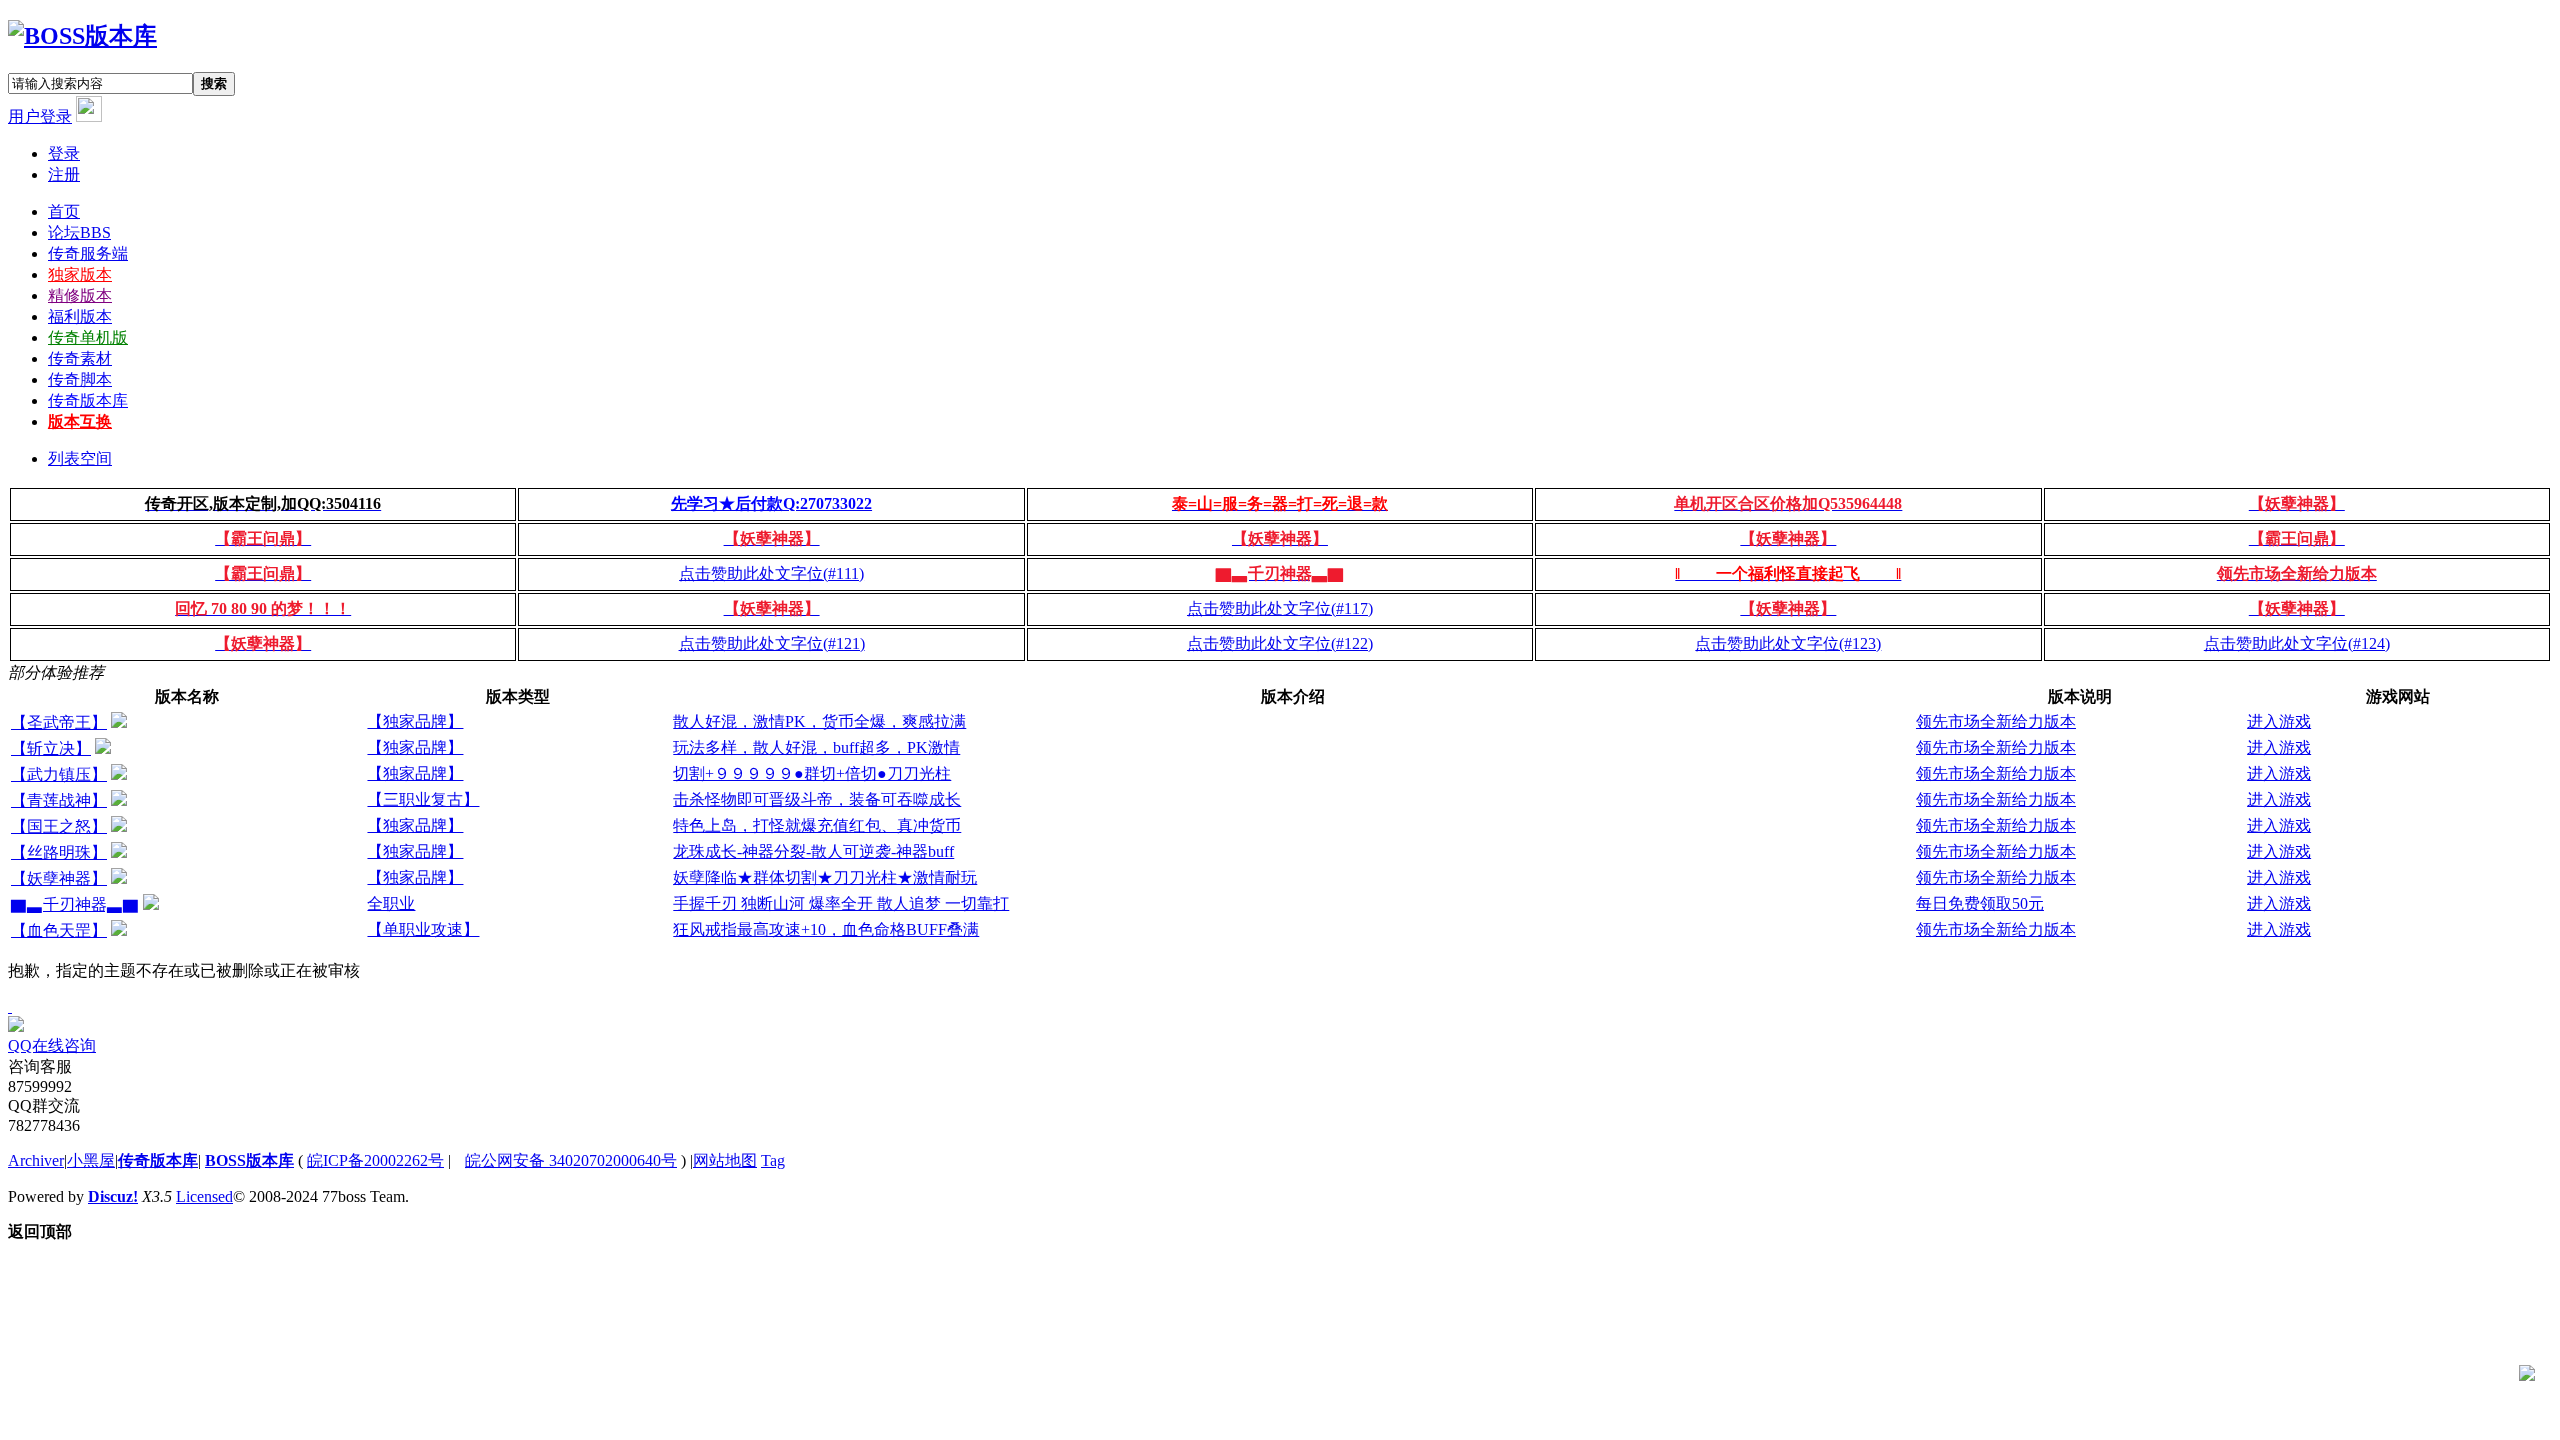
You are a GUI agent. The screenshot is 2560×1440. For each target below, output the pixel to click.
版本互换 (80, 421)
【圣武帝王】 (59, 722)
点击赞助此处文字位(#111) (771, 573)
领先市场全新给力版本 (1996, 721)
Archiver (36, 1160)
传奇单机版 (88, 337)
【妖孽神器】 (59, 878)
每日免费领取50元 (1980, 903)
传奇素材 (80, 358)
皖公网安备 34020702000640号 (571, 1160)
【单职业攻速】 (423, 929)
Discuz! (113, 1196)
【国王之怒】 (59, 826)
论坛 (79, 232)
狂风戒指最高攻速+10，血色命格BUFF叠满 (826, 929)
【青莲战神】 (59, 800)
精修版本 (80, 295)
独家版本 (80, 274)
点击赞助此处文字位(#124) (2297, 643)
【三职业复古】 (423, 799)
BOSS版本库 (249, 1160)
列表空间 (80, 458)
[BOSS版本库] (82, 36)
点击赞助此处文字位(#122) (1280, 643)
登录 (64, 153)
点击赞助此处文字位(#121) (772, 643)
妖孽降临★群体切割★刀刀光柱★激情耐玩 (825, 877)
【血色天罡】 (59, 930)
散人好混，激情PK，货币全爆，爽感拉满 (819, 721)
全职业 (391, 903)
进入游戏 (2279, 721)
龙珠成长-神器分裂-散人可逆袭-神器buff (813, 851)
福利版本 (80, 316)
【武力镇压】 (59, 774)
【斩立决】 (51, 748)
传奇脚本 (80, 379)
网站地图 (725, 1160)
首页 (64, 211)
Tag (773, 1160)
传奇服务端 (88, 253)
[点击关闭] (10, 1006)
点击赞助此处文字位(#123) (1788, 643)
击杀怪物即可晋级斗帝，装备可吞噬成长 (817, 799)
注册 (64, 174)
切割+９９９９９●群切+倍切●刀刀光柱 (812, 773)
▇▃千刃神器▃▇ (75, 904)
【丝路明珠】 (59, 852)
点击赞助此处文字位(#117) (1280, 608)
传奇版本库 (88, 400)
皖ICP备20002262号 (375, 1160)
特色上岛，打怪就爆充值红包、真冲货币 (817, 825)
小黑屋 (91, 1160)
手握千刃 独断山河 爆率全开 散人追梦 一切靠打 (841, 903)
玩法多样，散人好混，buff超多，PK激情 (816, 747)
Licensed (204, 1196)
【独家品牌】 (415, 721)
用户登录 (40, 116)
